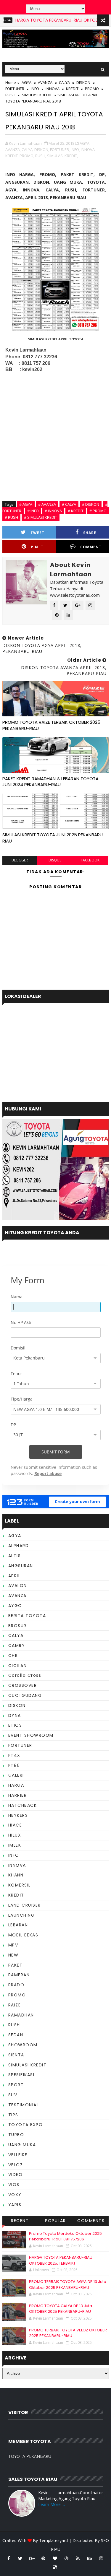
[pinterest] (43, 2558)
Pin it (37, 547)
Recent (20, 2221)
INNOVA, (88, 149)
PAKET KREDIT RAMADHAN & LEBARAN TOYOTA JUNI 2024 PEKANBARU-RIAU (50, 782)
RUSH (10, 95)
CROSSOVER (23, 1685)
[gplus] (32, 2558)
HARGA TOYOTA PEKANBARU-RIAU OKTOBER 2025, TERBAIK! (61, 2260)
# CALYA (69, 504)
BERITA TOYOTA (27, 1616)
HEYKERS (18, 1815)
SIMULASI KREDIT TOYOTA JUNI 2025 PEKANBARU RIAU (53, 838)
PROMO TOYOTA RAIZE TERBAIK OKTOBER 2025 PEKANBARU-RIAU (51, 725)
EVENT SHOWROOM (31, 1735)
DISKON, (42, 149)
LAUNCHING (22, 1915)
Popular (55, 2221)
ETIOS (15, 1725)
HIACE (15, 1825)
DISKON (83, 82)
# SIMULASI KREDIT (41, 517)
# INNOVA (53, 511)
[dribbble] (66, 2558)
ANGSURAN (21, 1566)
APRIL (15, 1576)
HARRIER (18, 1795)
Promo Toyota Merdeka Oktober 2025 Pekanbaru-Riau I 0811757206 (65, 2236)
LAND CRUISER (25, 1905)
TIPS (13, 2115)
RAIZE (15, 2005)
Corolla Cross (25, 1675)
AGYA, (85, 143)
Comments (91, 2221)
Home (11, 82)
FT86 (14, 1765)
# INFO (33, 511)
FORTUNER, (60, 149)
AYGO (15, 1606)
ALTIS (15, 1556)
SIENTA (16, 2055)
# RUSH (11, 517)
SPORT (16, 2085)
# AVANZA (47, 504)
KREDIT (72, 89)
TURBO (16, 2135)
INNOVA (53, 89)
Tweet (37, 533)
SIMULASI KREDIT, (62, 156)
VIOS (14, 2185)
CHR (13, 1655)
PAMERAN (19, 1975)
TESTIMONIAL (24, 2105)
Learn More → (52, 2504)
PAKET (16, 1965)
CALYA (64, 82)
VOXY (15, 2195)
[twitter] (20, 2558)
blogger (20, 860)
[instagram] (101, 2558)
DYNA (15, 1715)
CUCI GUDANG (25, 1695)
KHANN (16, 1875)
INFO (35, 89)
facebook (90, 860)
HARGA (16, 1785)
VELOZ (16, 2165)
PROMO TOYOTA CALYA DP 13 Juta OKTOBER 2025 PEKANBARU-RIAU (61, 2309)
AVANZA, (13, 149)
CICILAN (18, 1666)
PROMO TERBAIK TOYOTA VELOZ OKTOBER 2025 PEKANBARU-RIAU (68, 2333)
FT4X (14, 1755)
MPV (13, 1945)
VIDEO (16, 2175)
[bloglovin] (55, 2558)
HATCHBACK (23, 1805)
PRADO (16, 1985)
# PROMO (98, 511)
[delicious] (55, 2567)
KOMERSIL (20, 1885)
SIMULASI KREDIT (37, 95)
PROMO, (27, 156)
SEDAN (16, 2035)
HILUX (15, 1835)
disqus (55, 860)
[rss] (78, 2558)
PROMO (92, 89)
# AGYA (26, 504)
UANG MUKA (22, 2145)
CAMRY (17, 1645)
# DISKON (91, 504)
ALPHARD (19, 1546)
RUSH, (41, 156)
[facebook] (9, 2558)
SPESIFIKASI (21, 2075)
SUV (13, 2095)
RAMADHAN (21, 2015)
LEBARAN (18, 1925)
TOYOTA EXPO (26, 2125)
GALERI (16, 1775)
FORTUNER (15, 89)
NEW (13, 1955)
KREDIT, (12, 156)
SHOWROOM (23, 2045)
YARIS (15, 2205)
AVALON (18, 1585)
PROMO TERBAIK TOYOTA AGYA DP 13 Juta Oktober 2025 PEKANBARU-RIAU (68, 2285)
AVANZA (45, 82)
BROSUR (17, 1626)
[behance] (89, 2558)
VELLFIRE (18, 2155)
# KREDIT (76, 511)
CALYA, (28, 149)
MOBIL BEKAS (23, 1935)
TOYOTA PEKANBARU (30, 2456)
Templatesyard (53, 2540)
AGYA (26, 82)
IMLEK (15, 1845)
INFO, (75, 149)
